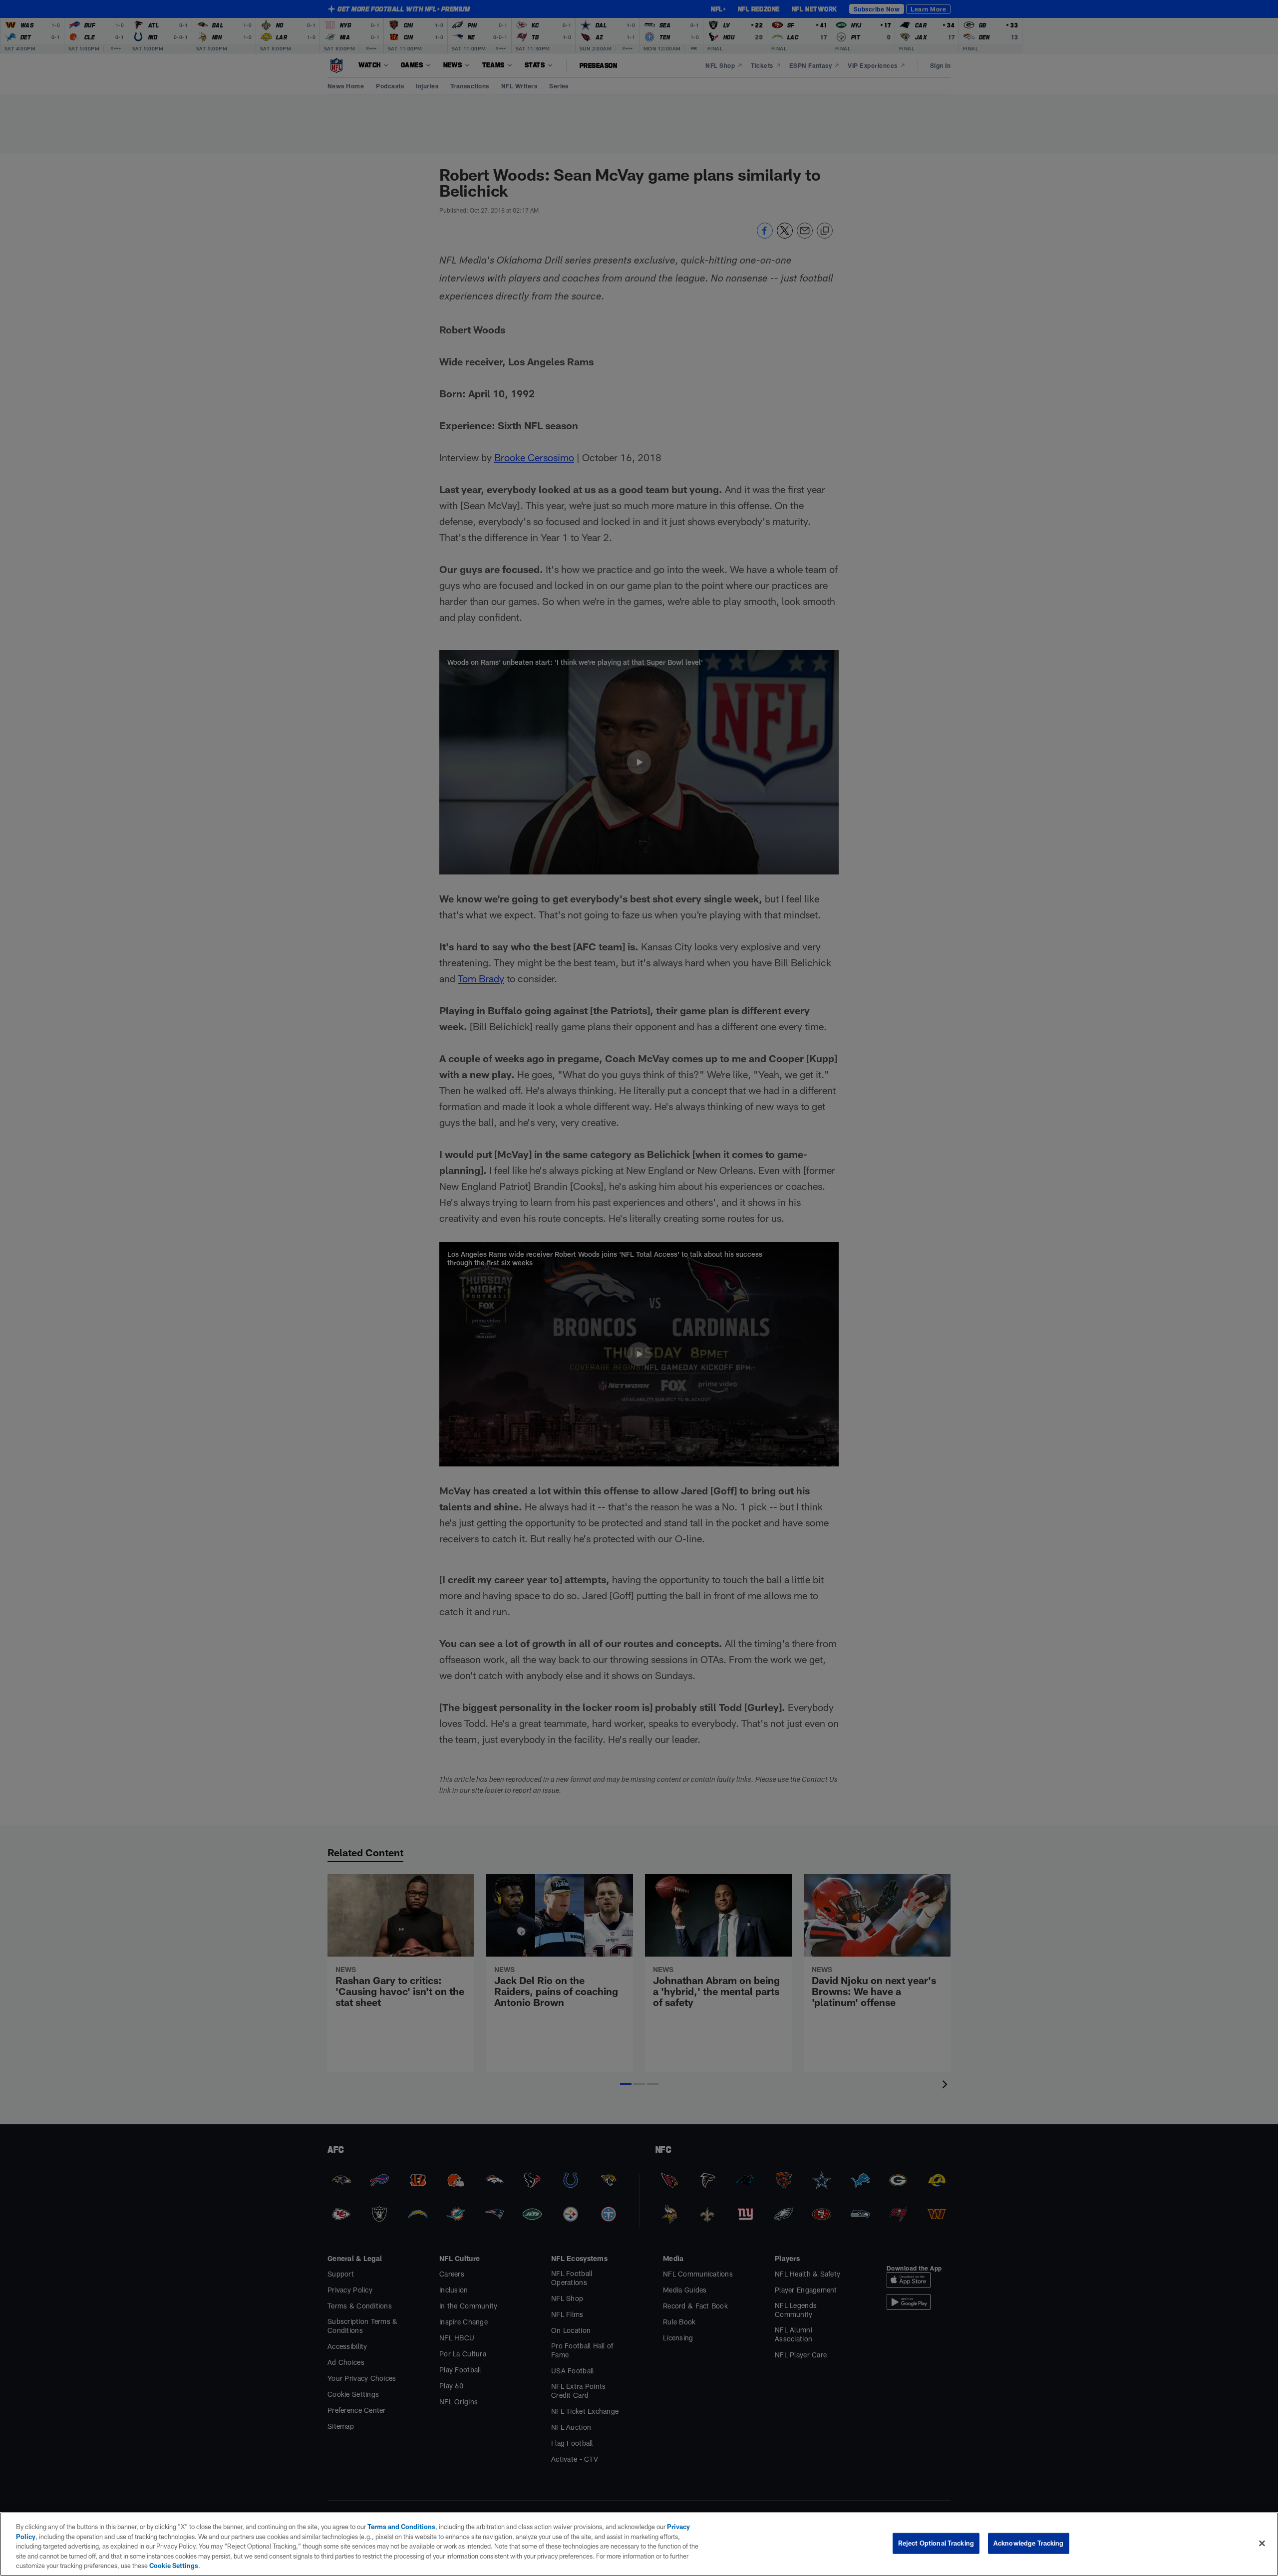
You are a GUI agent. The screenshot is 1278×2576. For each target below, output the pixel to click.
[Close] (1262, 2544)
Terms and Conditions (401, 2527)
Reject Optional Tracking (936, 2543)
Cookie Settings (174, 2566)
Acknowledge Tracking (1029, 2543)
